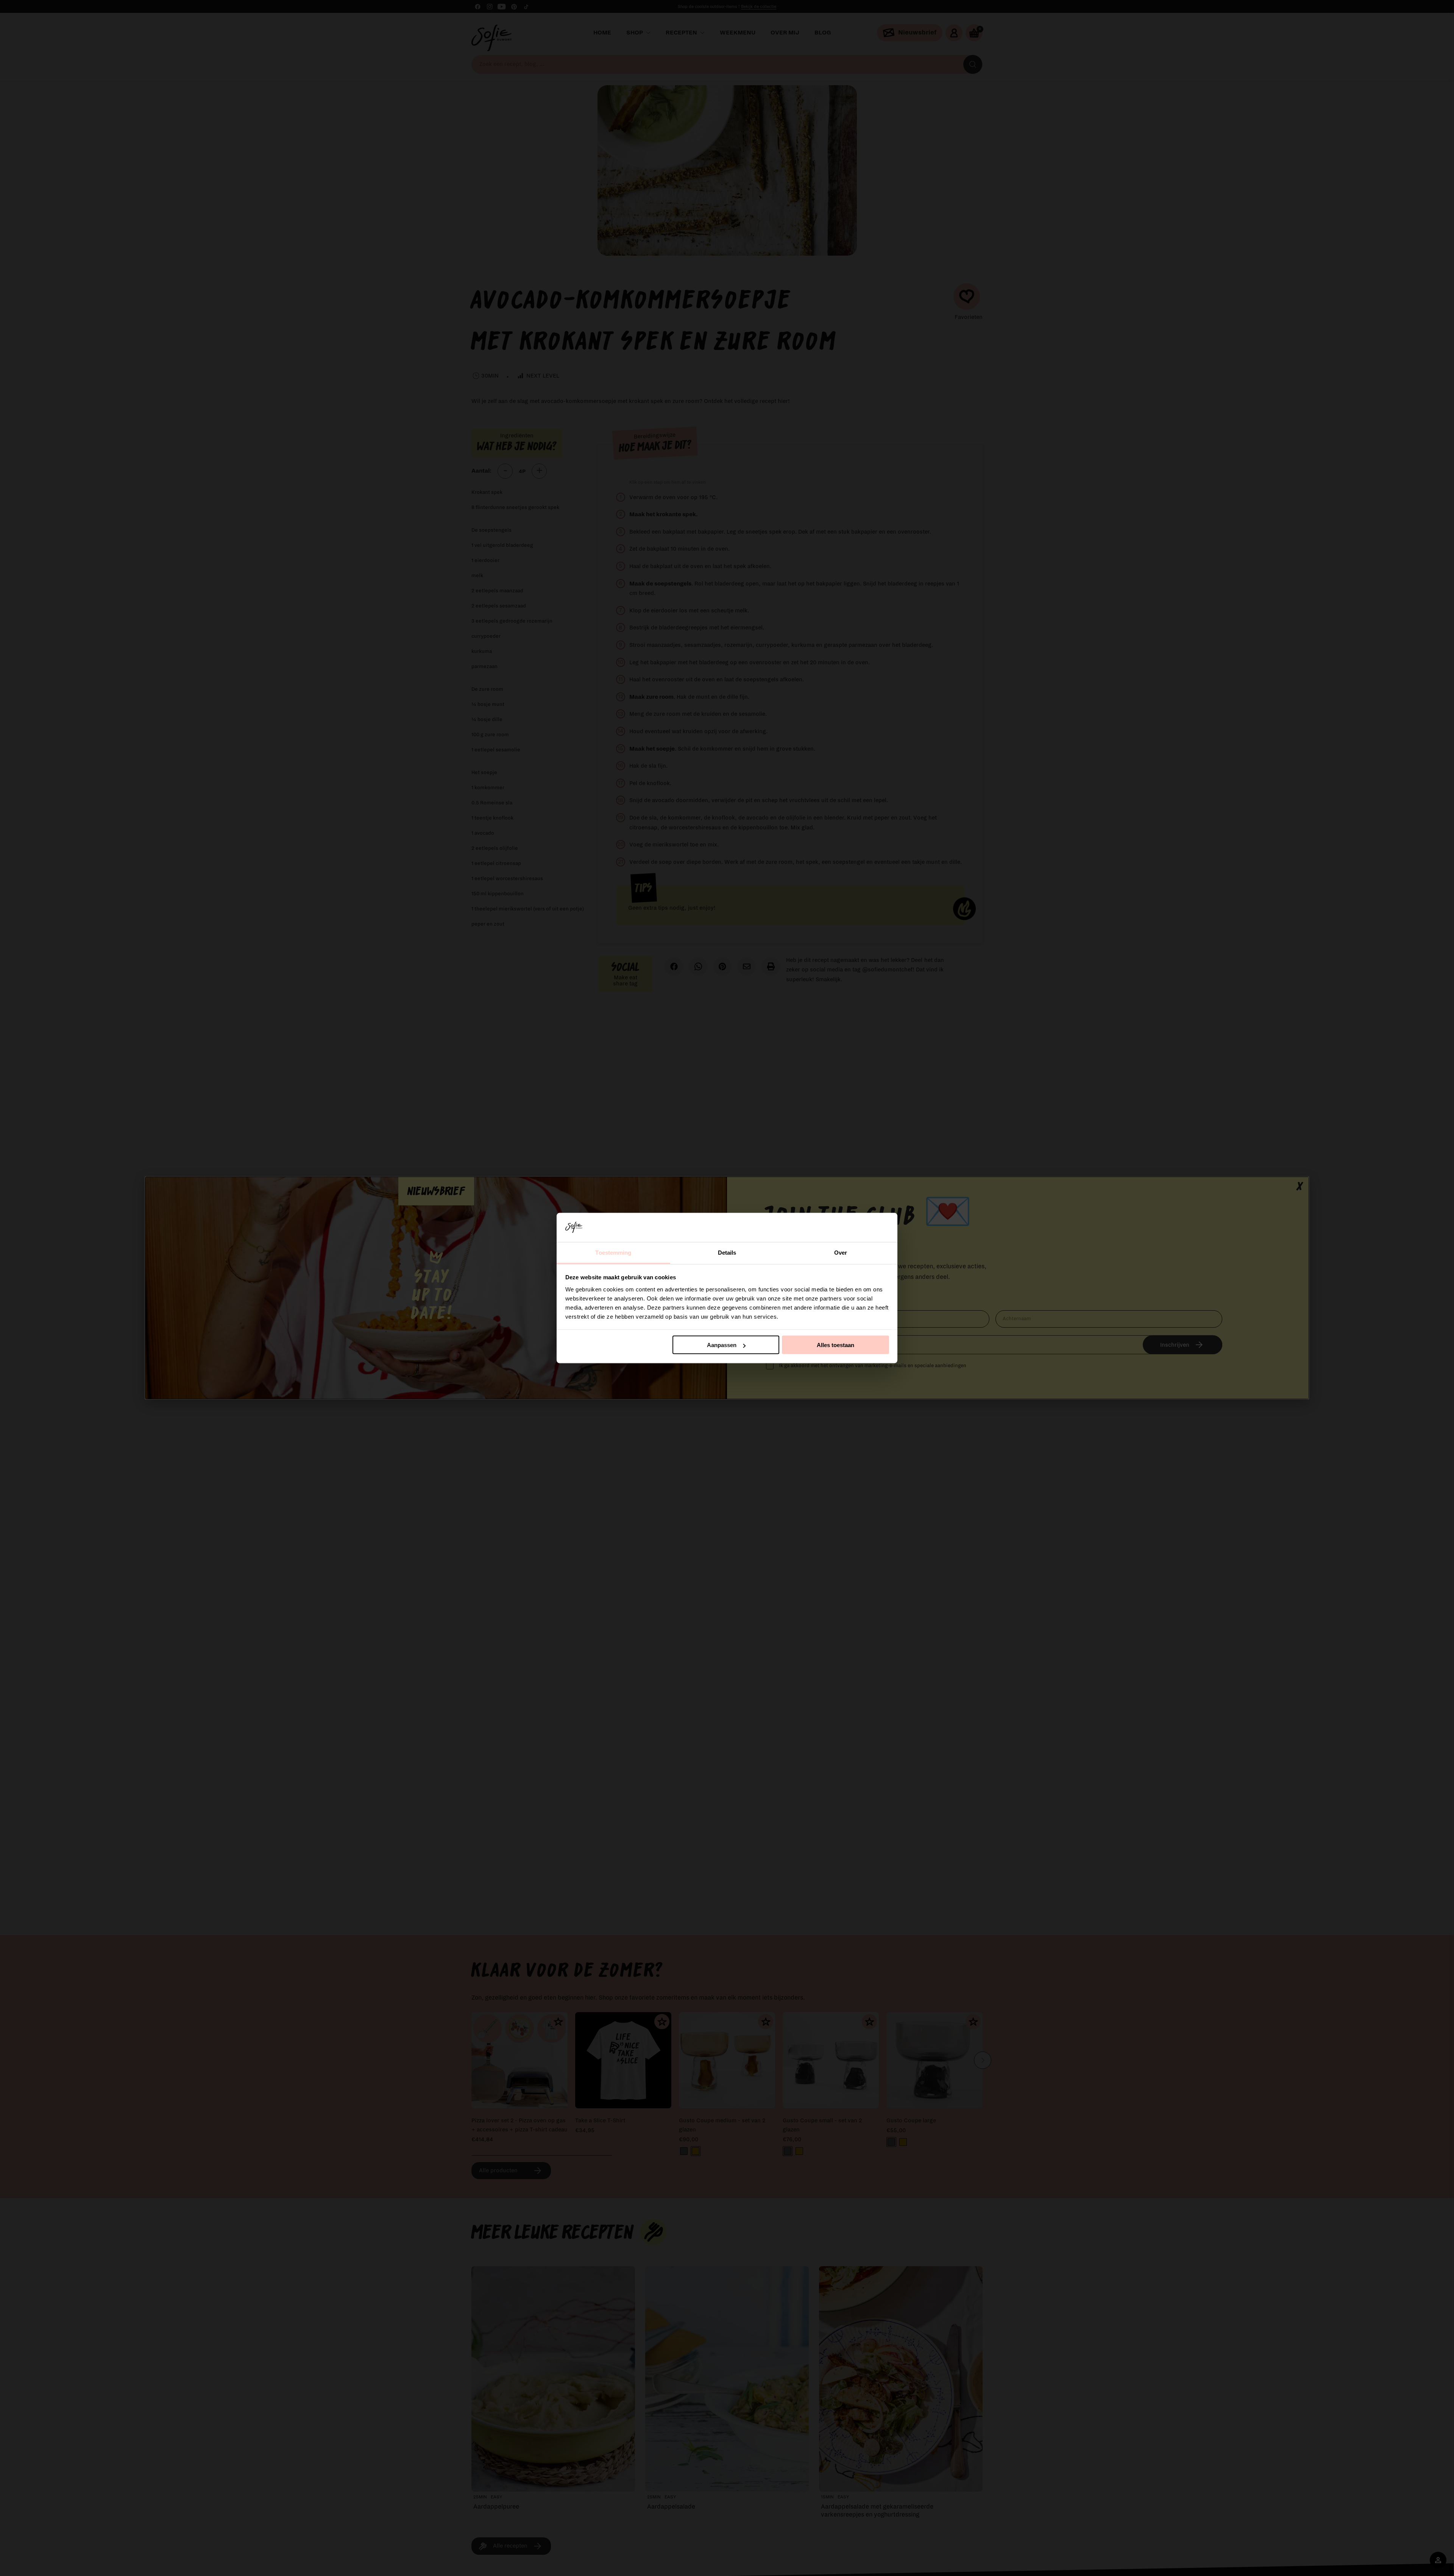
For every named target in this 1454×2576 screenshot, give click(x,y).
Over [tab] (841, 1252)
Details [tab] (727, 1252)
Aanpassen (722, 1345)
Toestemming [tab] (613, 1252)
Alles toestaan (835, 1345)
